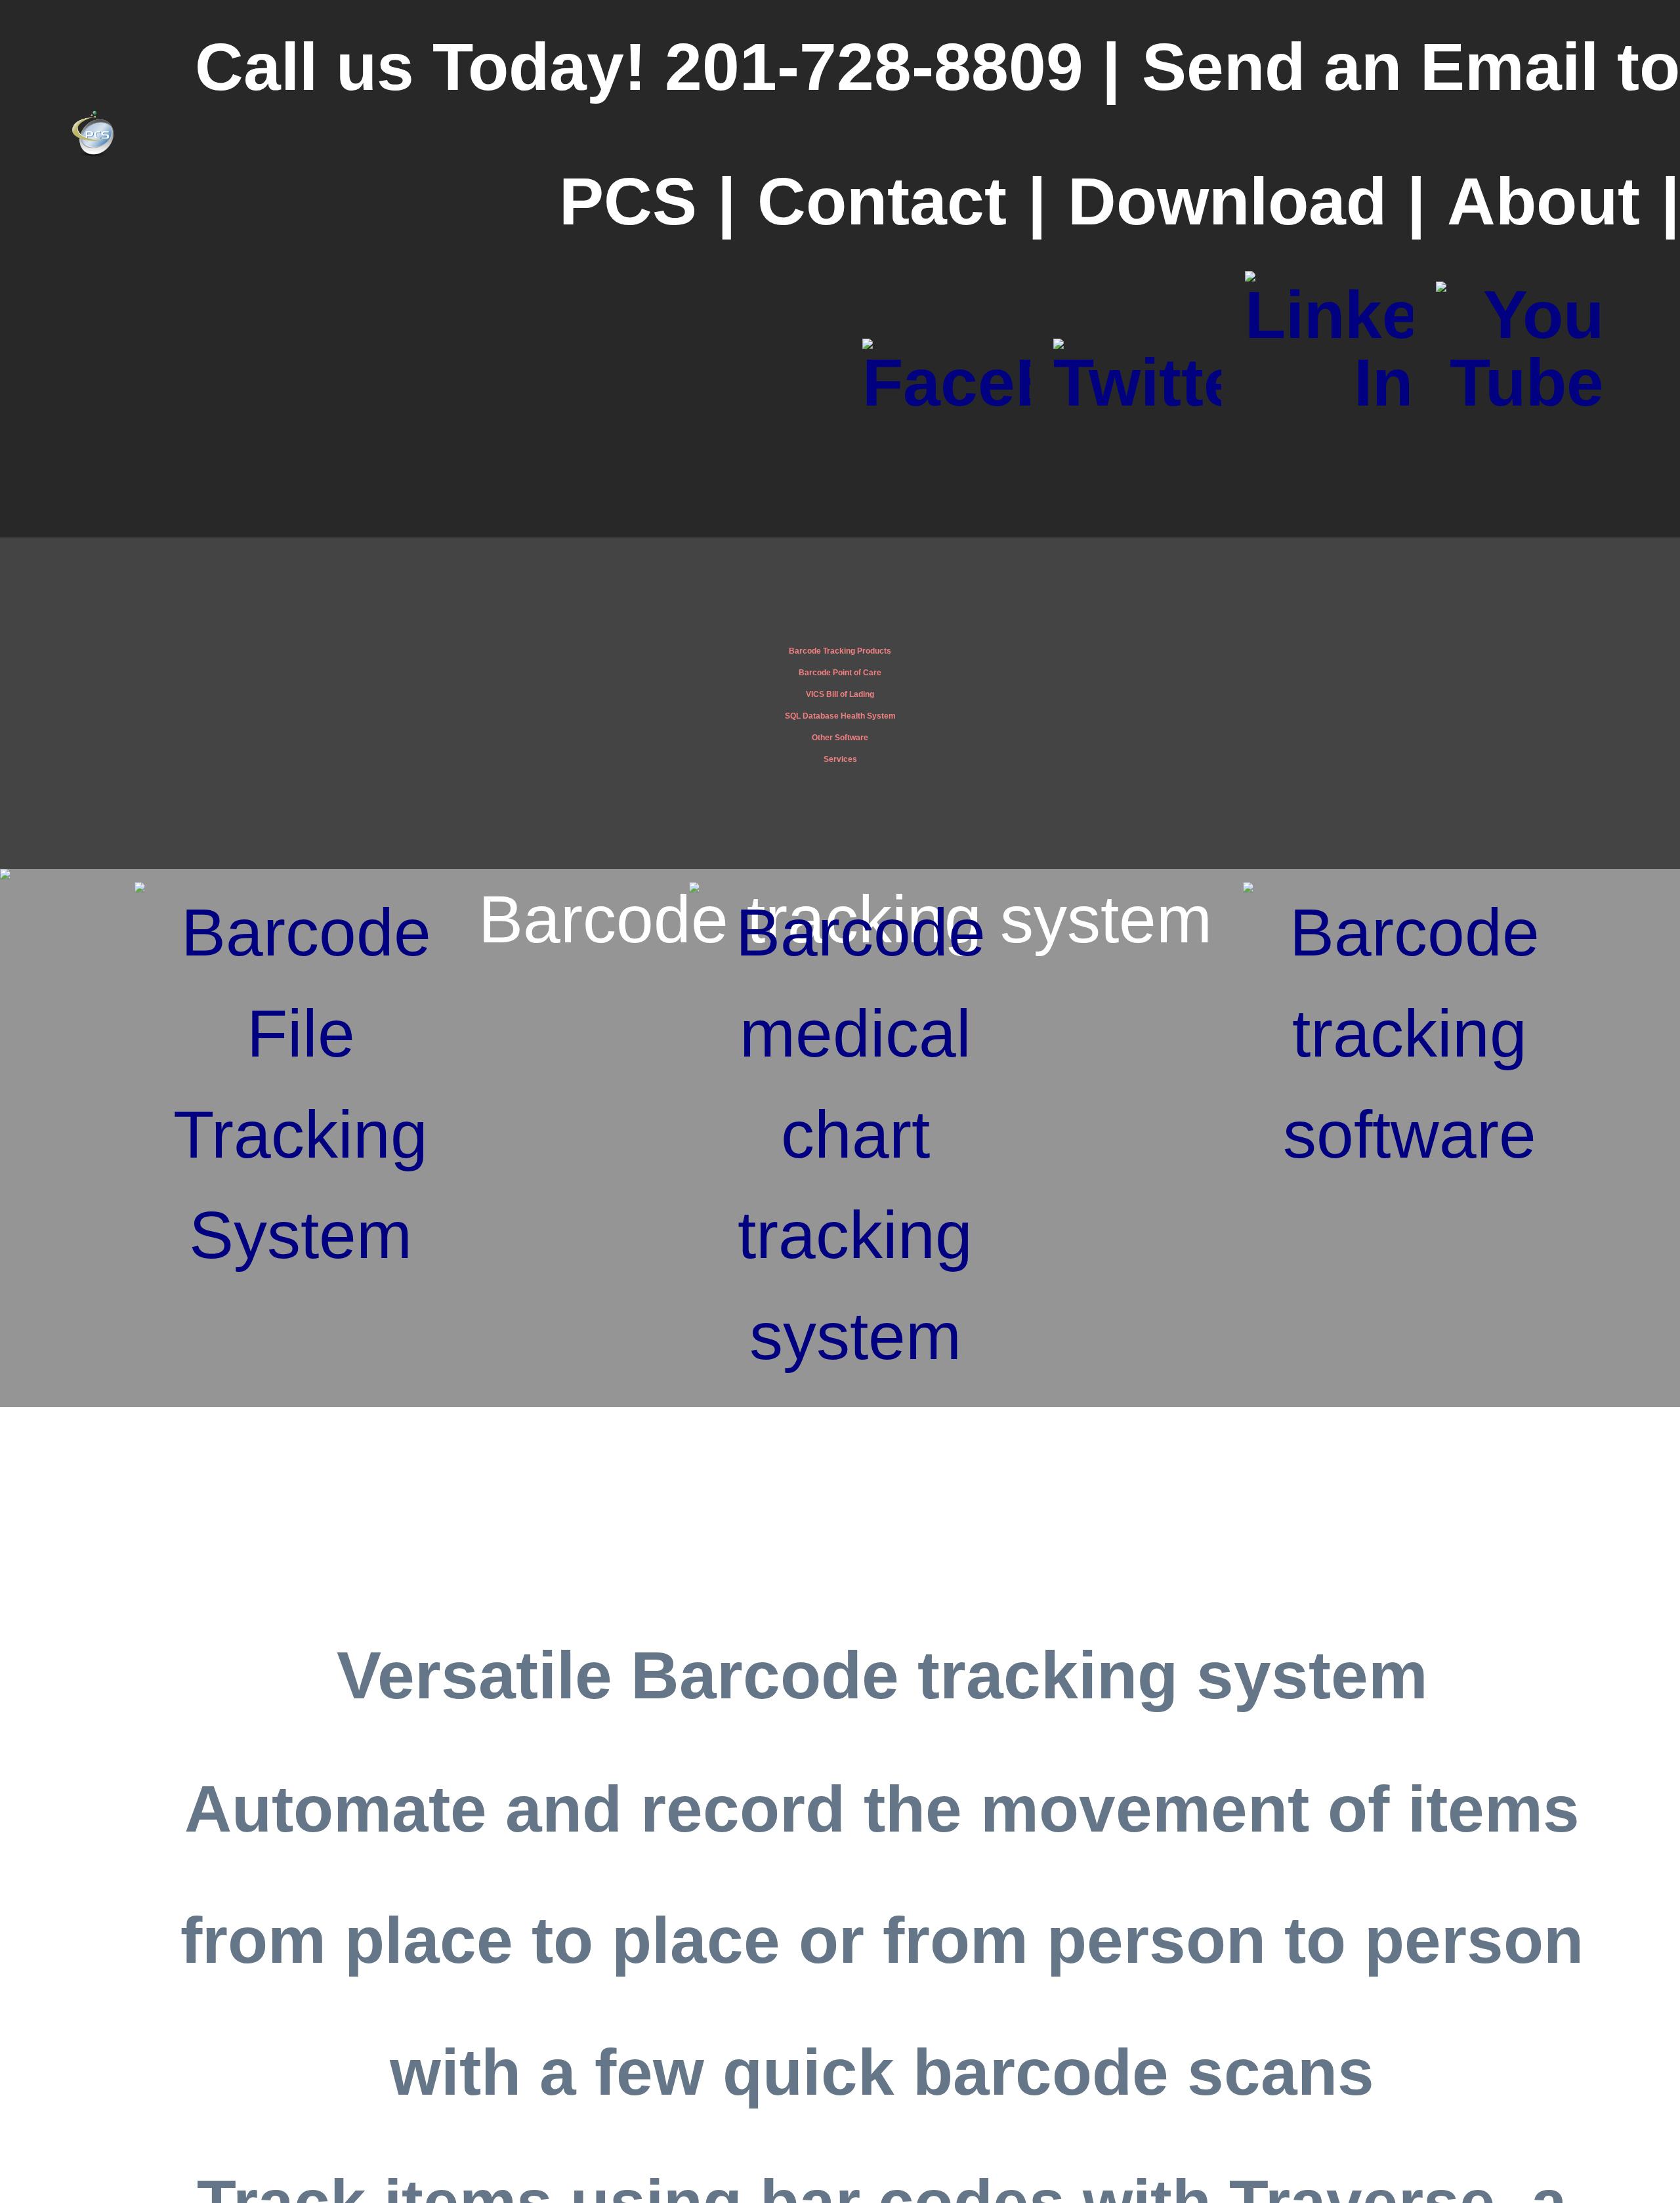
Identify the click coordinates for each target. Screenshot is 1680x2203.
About (1543, 201)
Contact (882, 201)
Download (1227, 201)
